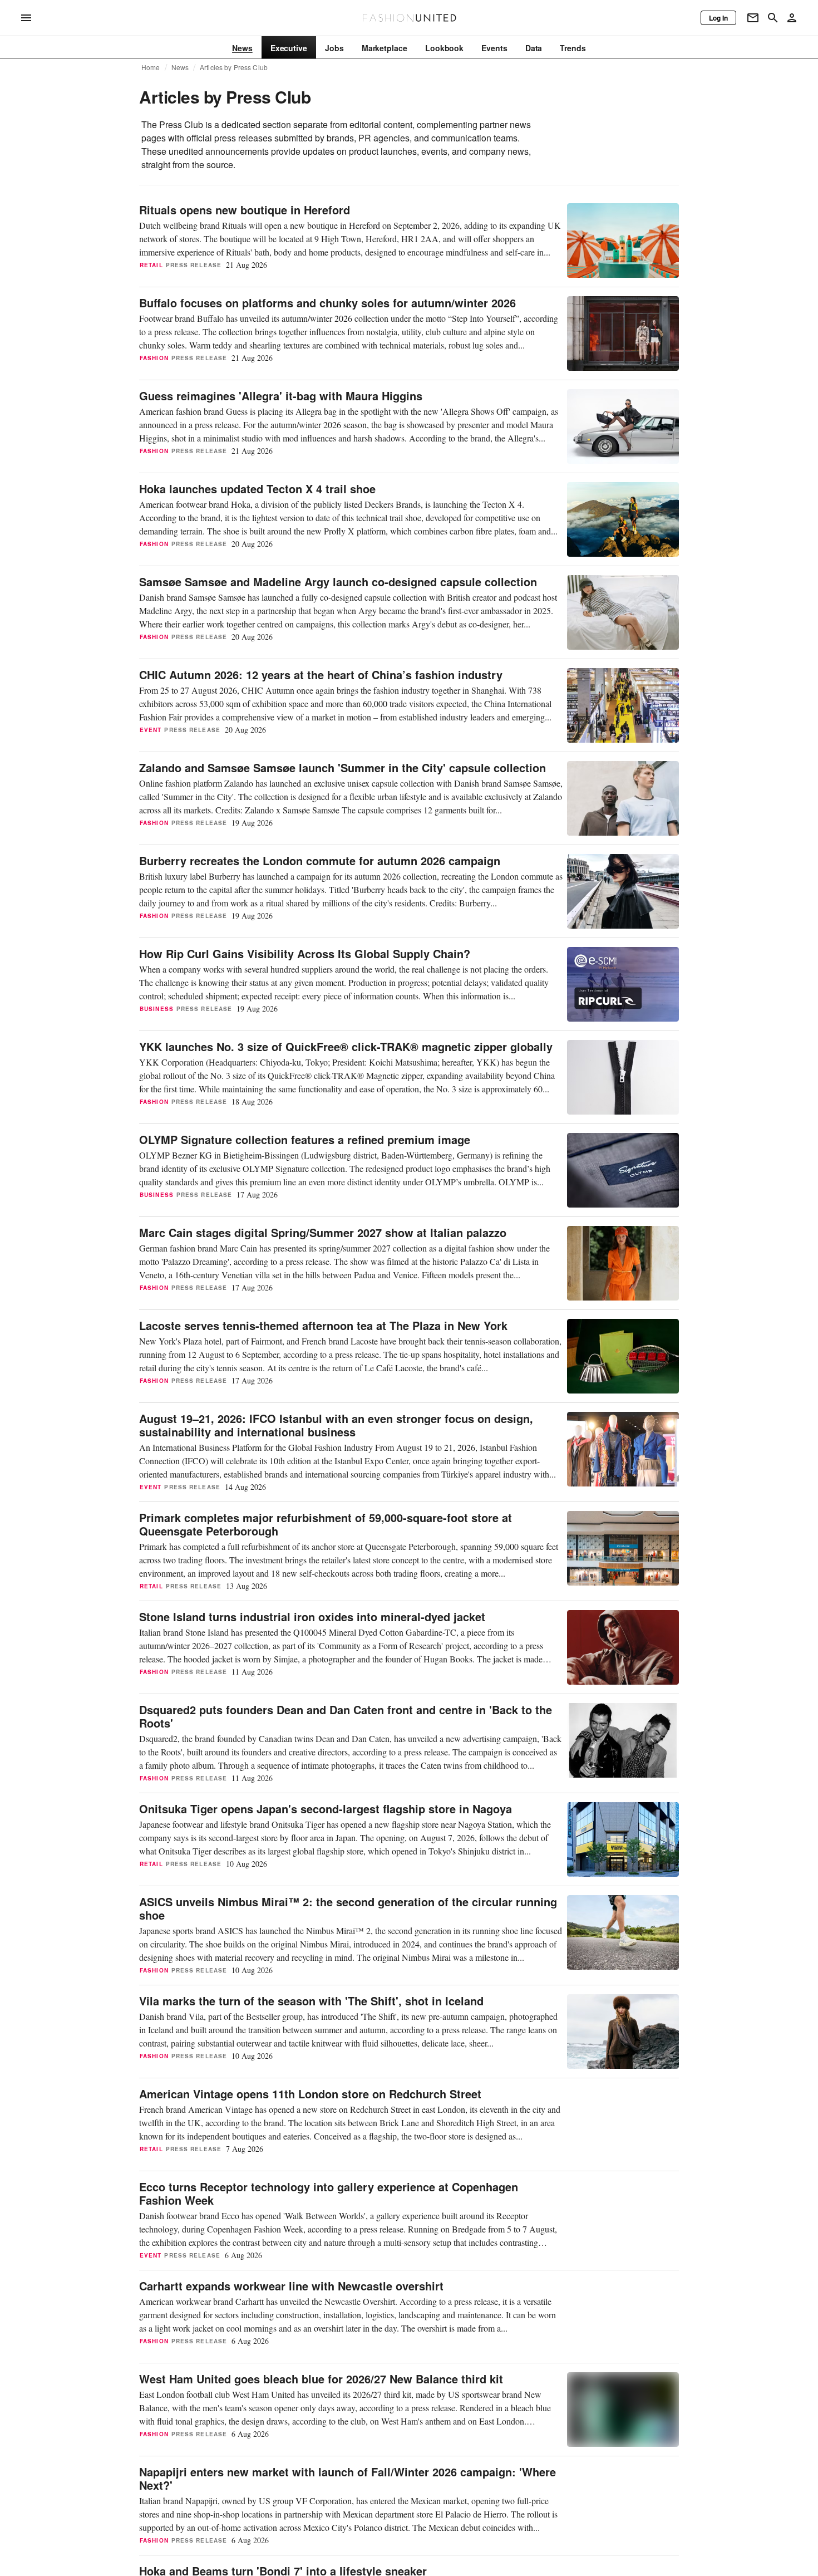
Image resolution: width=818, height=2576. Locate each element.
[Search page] (773, 18)
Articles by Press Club (234, 67)
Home (151, 67)
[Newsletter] (753, 18)
